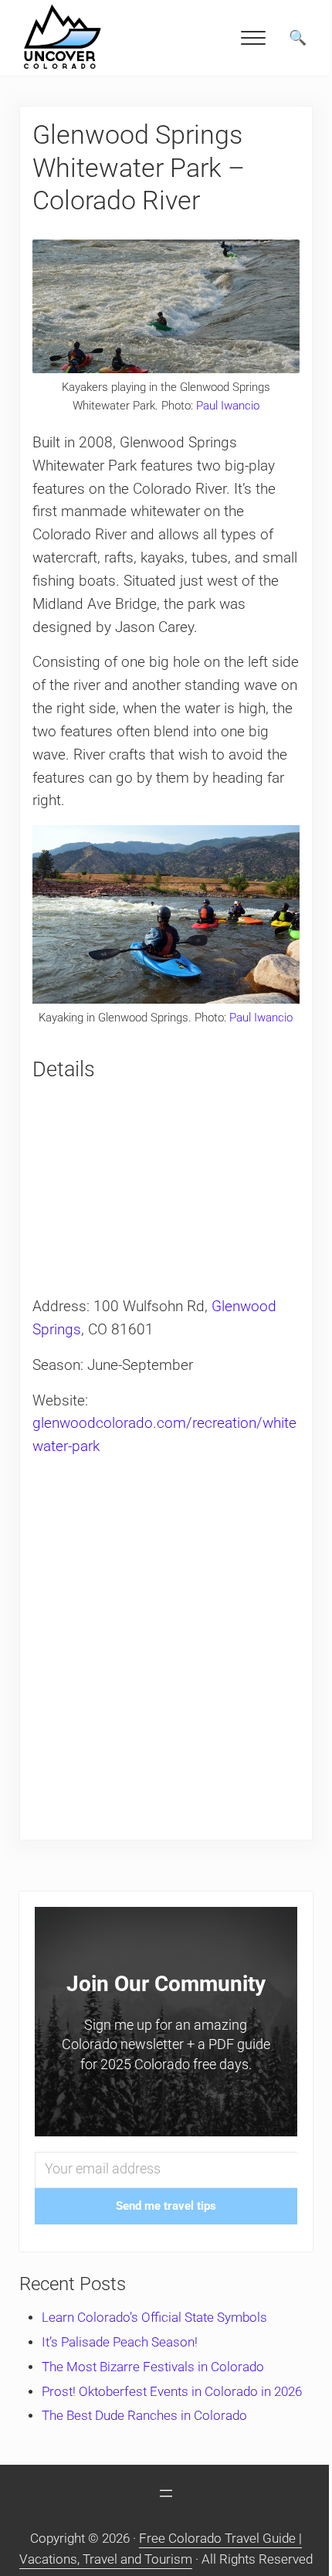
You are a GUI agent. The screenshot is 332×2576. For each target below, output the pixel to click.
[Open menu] (166, 2493)
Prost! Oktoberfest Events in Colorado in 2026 (172, 2392)
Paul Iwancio (228, 406)
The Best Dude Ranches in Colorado (144, 2416)
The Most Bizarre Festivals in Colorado (153, 2367)
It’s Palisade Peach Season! (120, 2342)
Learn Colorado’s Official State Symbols (154, 2318)
